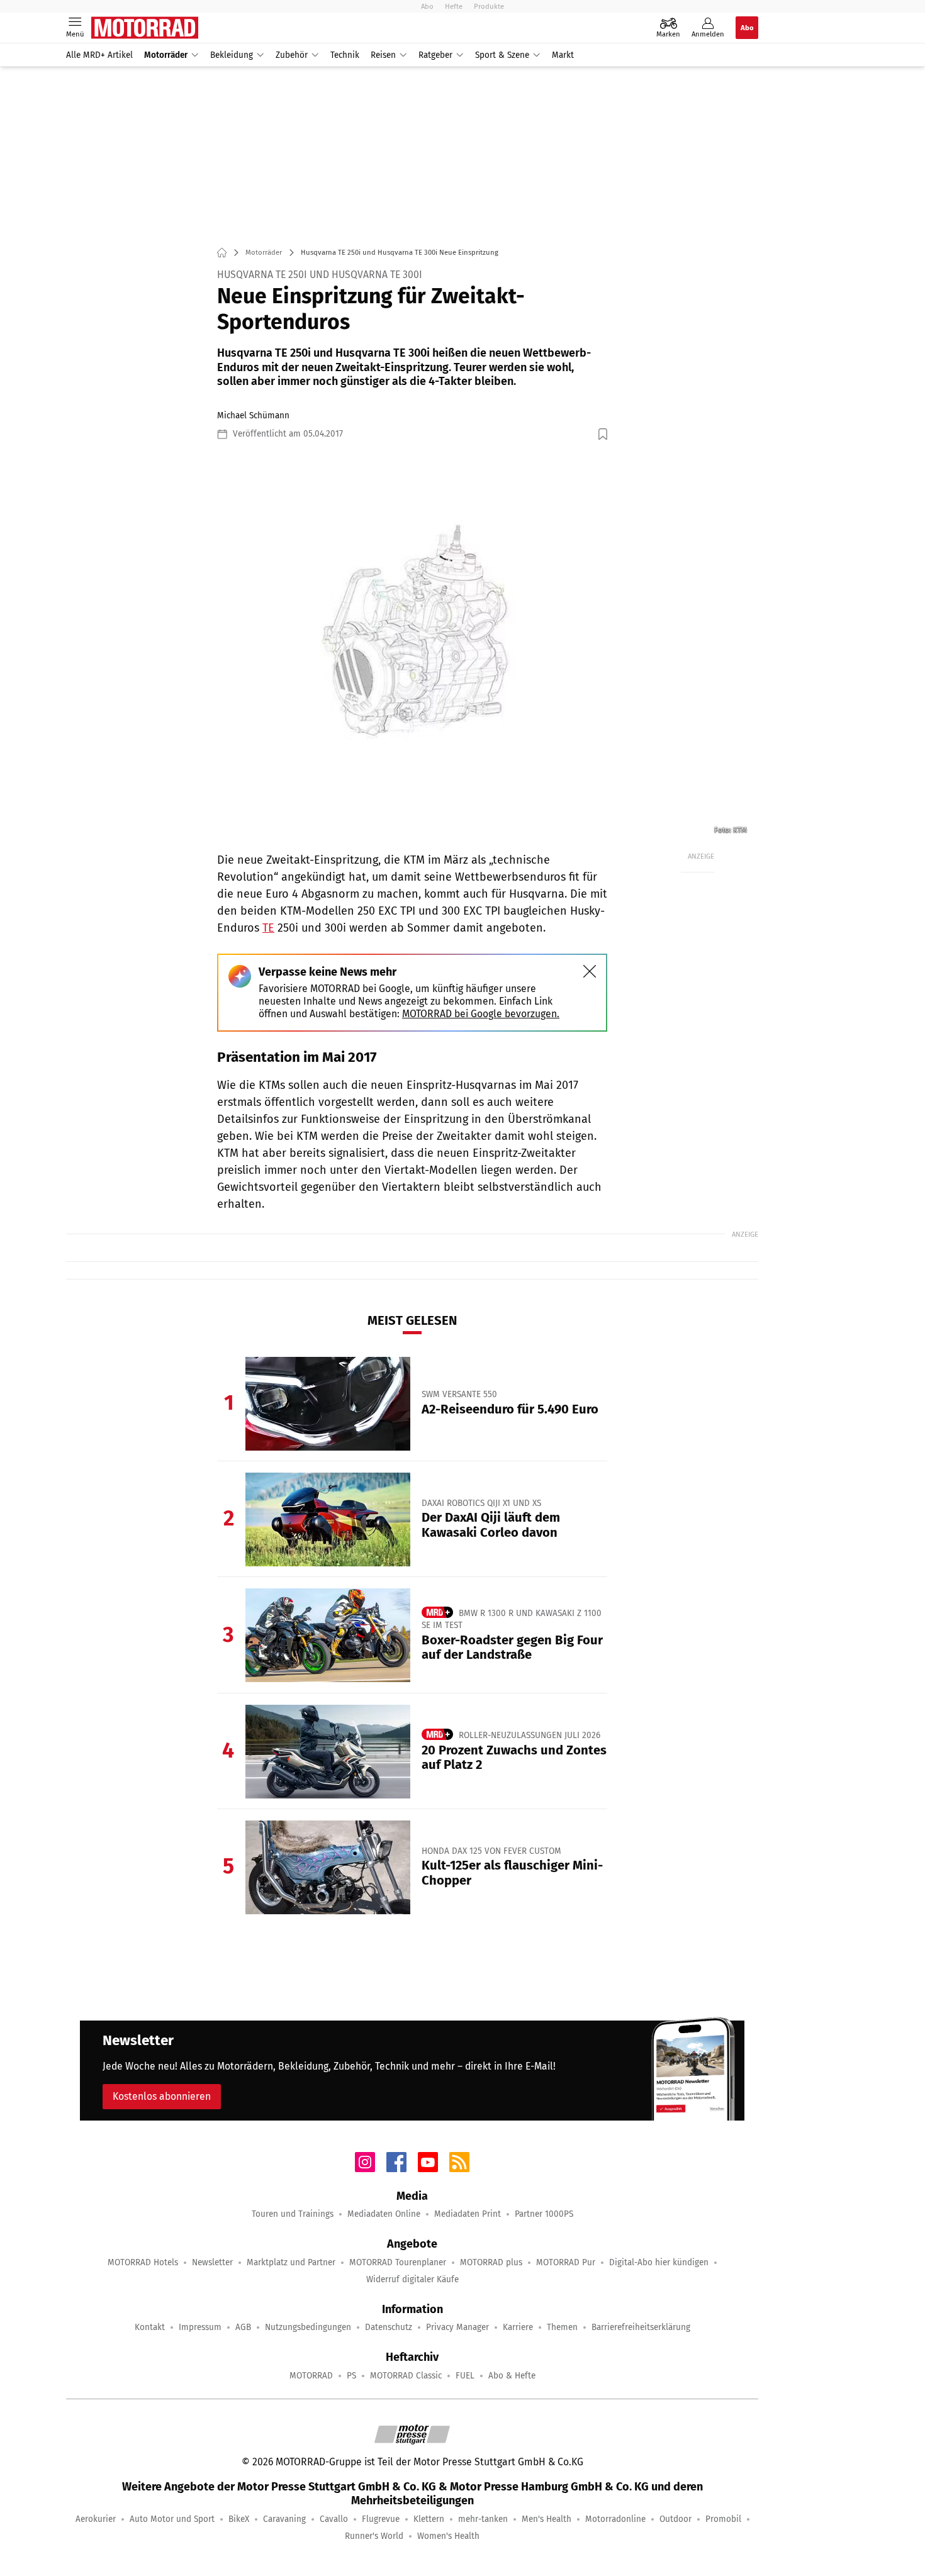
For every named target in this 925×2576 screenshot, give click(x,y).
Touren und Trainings (293, 2214)
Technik (345, 55)
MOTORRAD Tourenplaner (398, 2262)
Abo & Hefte (512, 2376)
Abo (427, 6)
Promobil (723, 2519)
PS (351, 2376)
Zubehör (292, 55)
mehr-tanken (483, 2519)
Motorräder (166, 55)
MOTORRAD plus (491, 2262)
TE (268, 928)
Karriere (518, 2327)
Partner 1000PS (544, 2214)
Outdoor (676, 2519)
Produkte (489, 6)
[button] (412, 646)
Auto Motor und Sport (172, 2519)
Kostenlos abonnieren (162, 2096)
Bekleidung (232, 55)
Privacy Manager (457, 2327)
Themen (562, 2327)
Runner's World (374, 2536)
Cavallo (334, 2519)
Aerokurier (96, 2519)
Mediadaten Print (468, 2214)
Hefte (454, 6)
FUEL (465, 2376)
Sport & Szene (502, 55)
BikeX (239, 2519)
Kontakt (150, 2327)
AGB (243, 2327)
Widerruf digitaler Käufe (412, 2279)
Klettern (429, 2519)
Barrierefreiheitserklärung (641, 2327)
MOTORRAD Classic (406, 2376)
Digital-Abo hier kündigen (659, 2262)
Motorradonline (615, 2519)
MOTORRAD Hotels (143, 2262)
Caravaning (284, 2519)
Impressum (200, 2327)
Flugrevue (381, 2519)
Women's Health (448, 2536)
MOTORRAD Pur (566, 2262)
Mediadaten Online (384, 2214)
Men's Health (547, 2519)
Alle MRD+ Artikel (99, 55)
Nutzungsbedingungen (308, 2327)
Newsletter (212, 2262)
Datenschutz (389, 2327)
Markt (563, 55)
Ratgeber (435, 55)
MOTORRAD (311, 2376)
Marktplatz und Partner (291, 2262)
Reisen (383, 55)
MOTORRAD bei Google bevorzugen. (481, 1014)
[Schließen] (590, 971)
